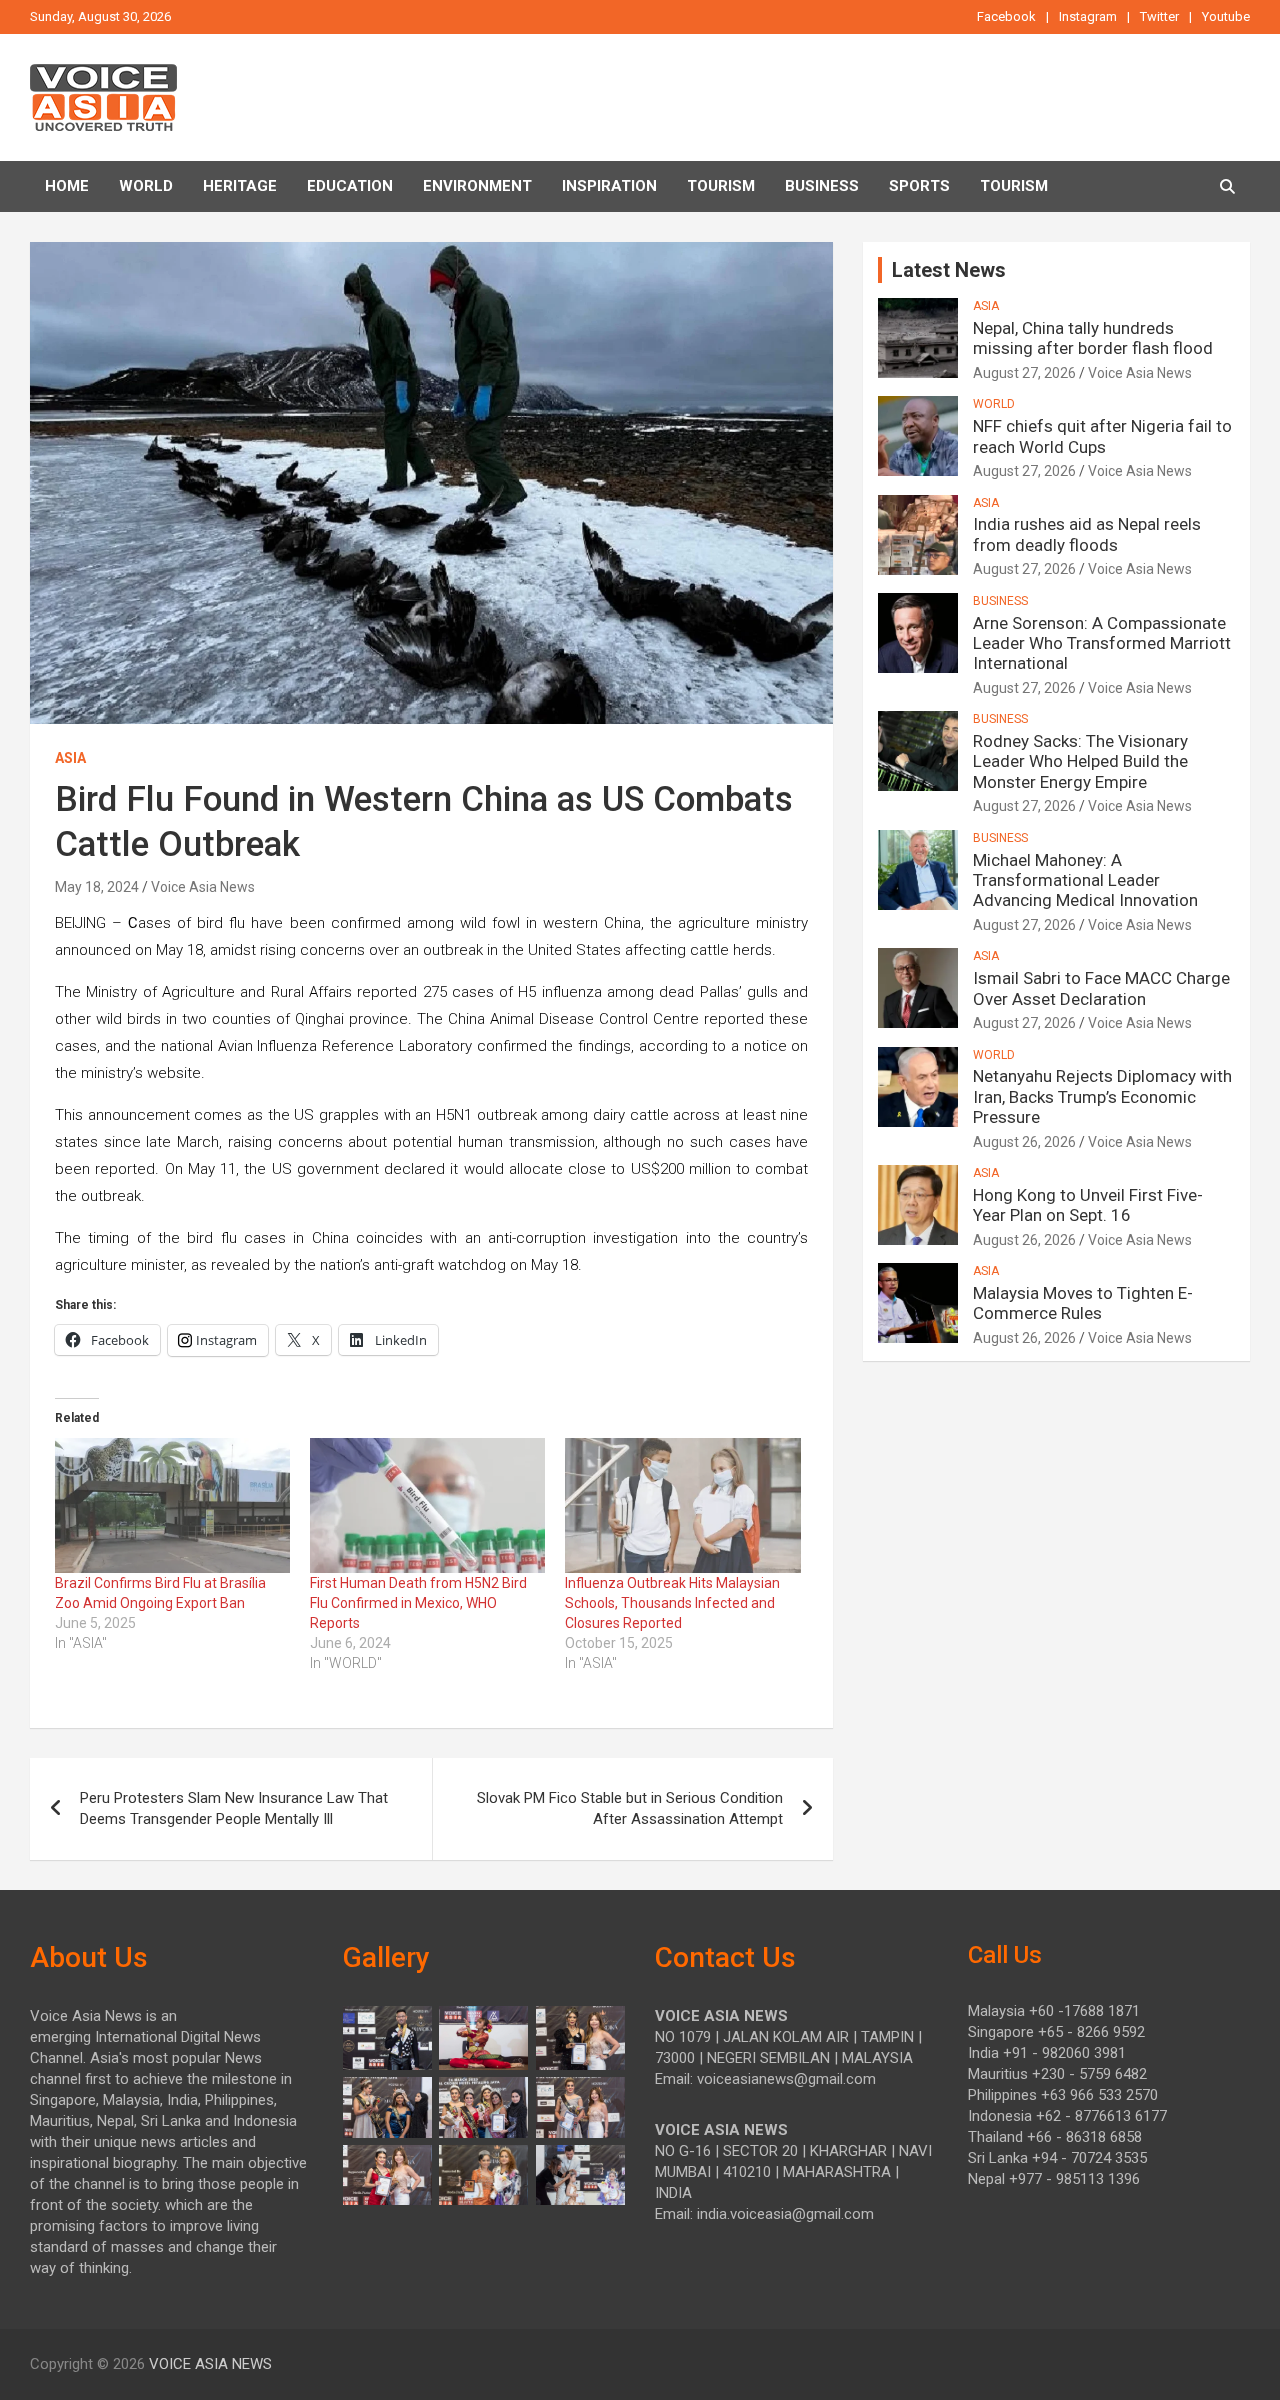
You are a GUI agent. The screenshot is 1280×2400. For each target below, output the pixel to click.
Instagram (1088, 16)
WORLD (994, 404)
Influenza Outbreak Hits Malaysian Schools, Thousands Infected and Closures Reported (672, 1603)
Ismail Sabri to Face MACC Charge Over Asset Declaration (1101, 988)
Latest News (949, 270)
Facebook (1006, 16)
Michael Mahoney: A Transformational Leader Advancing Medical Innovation (1085, 880)
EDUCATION (350, 186)
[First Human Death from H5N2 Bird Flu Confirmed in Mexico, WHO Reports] (427, 1505)
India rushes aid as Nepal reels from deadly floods (1087, 534)
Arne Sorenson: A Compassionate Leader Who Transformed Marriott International (1102, 643)
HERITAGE (240, 186)
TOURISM (721, 186)
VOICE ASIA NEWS (210, 2364)
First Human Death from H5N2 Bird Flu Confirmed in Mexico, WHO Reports (418, 1603)
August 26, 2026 (1024, 1142)
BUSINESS (822, 186)
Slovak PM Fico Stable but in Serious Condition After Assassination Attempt (630, 1808)
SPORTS (919, 186)
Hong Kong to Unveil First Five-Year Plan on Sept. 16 (1088, 1205)
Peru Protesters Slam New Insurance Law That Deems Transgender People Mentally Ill (234, 1808)
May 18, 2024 (97, 887)
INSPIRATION (609, 186)
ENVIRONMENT (477, 186)
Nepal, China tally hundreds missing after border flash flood (1093, 338)
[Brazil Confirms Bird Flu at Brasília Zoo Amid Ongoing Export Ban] (172, 1505)
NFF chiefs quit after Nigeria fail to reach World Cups (1102, 436)
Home (67, 186)
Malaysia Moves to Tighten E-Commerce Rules (1083, 1303)
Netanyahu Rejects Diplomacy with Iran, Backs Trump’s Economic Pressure (1102, 1096)
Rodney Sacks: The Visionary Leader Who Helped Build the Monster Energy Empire (1080, 761)
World (146, 186)
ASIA (70, 758)
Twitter (1159, 16)
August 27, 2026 (1024, 373)
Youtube (1226, 16)
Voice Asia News (203, 887)
